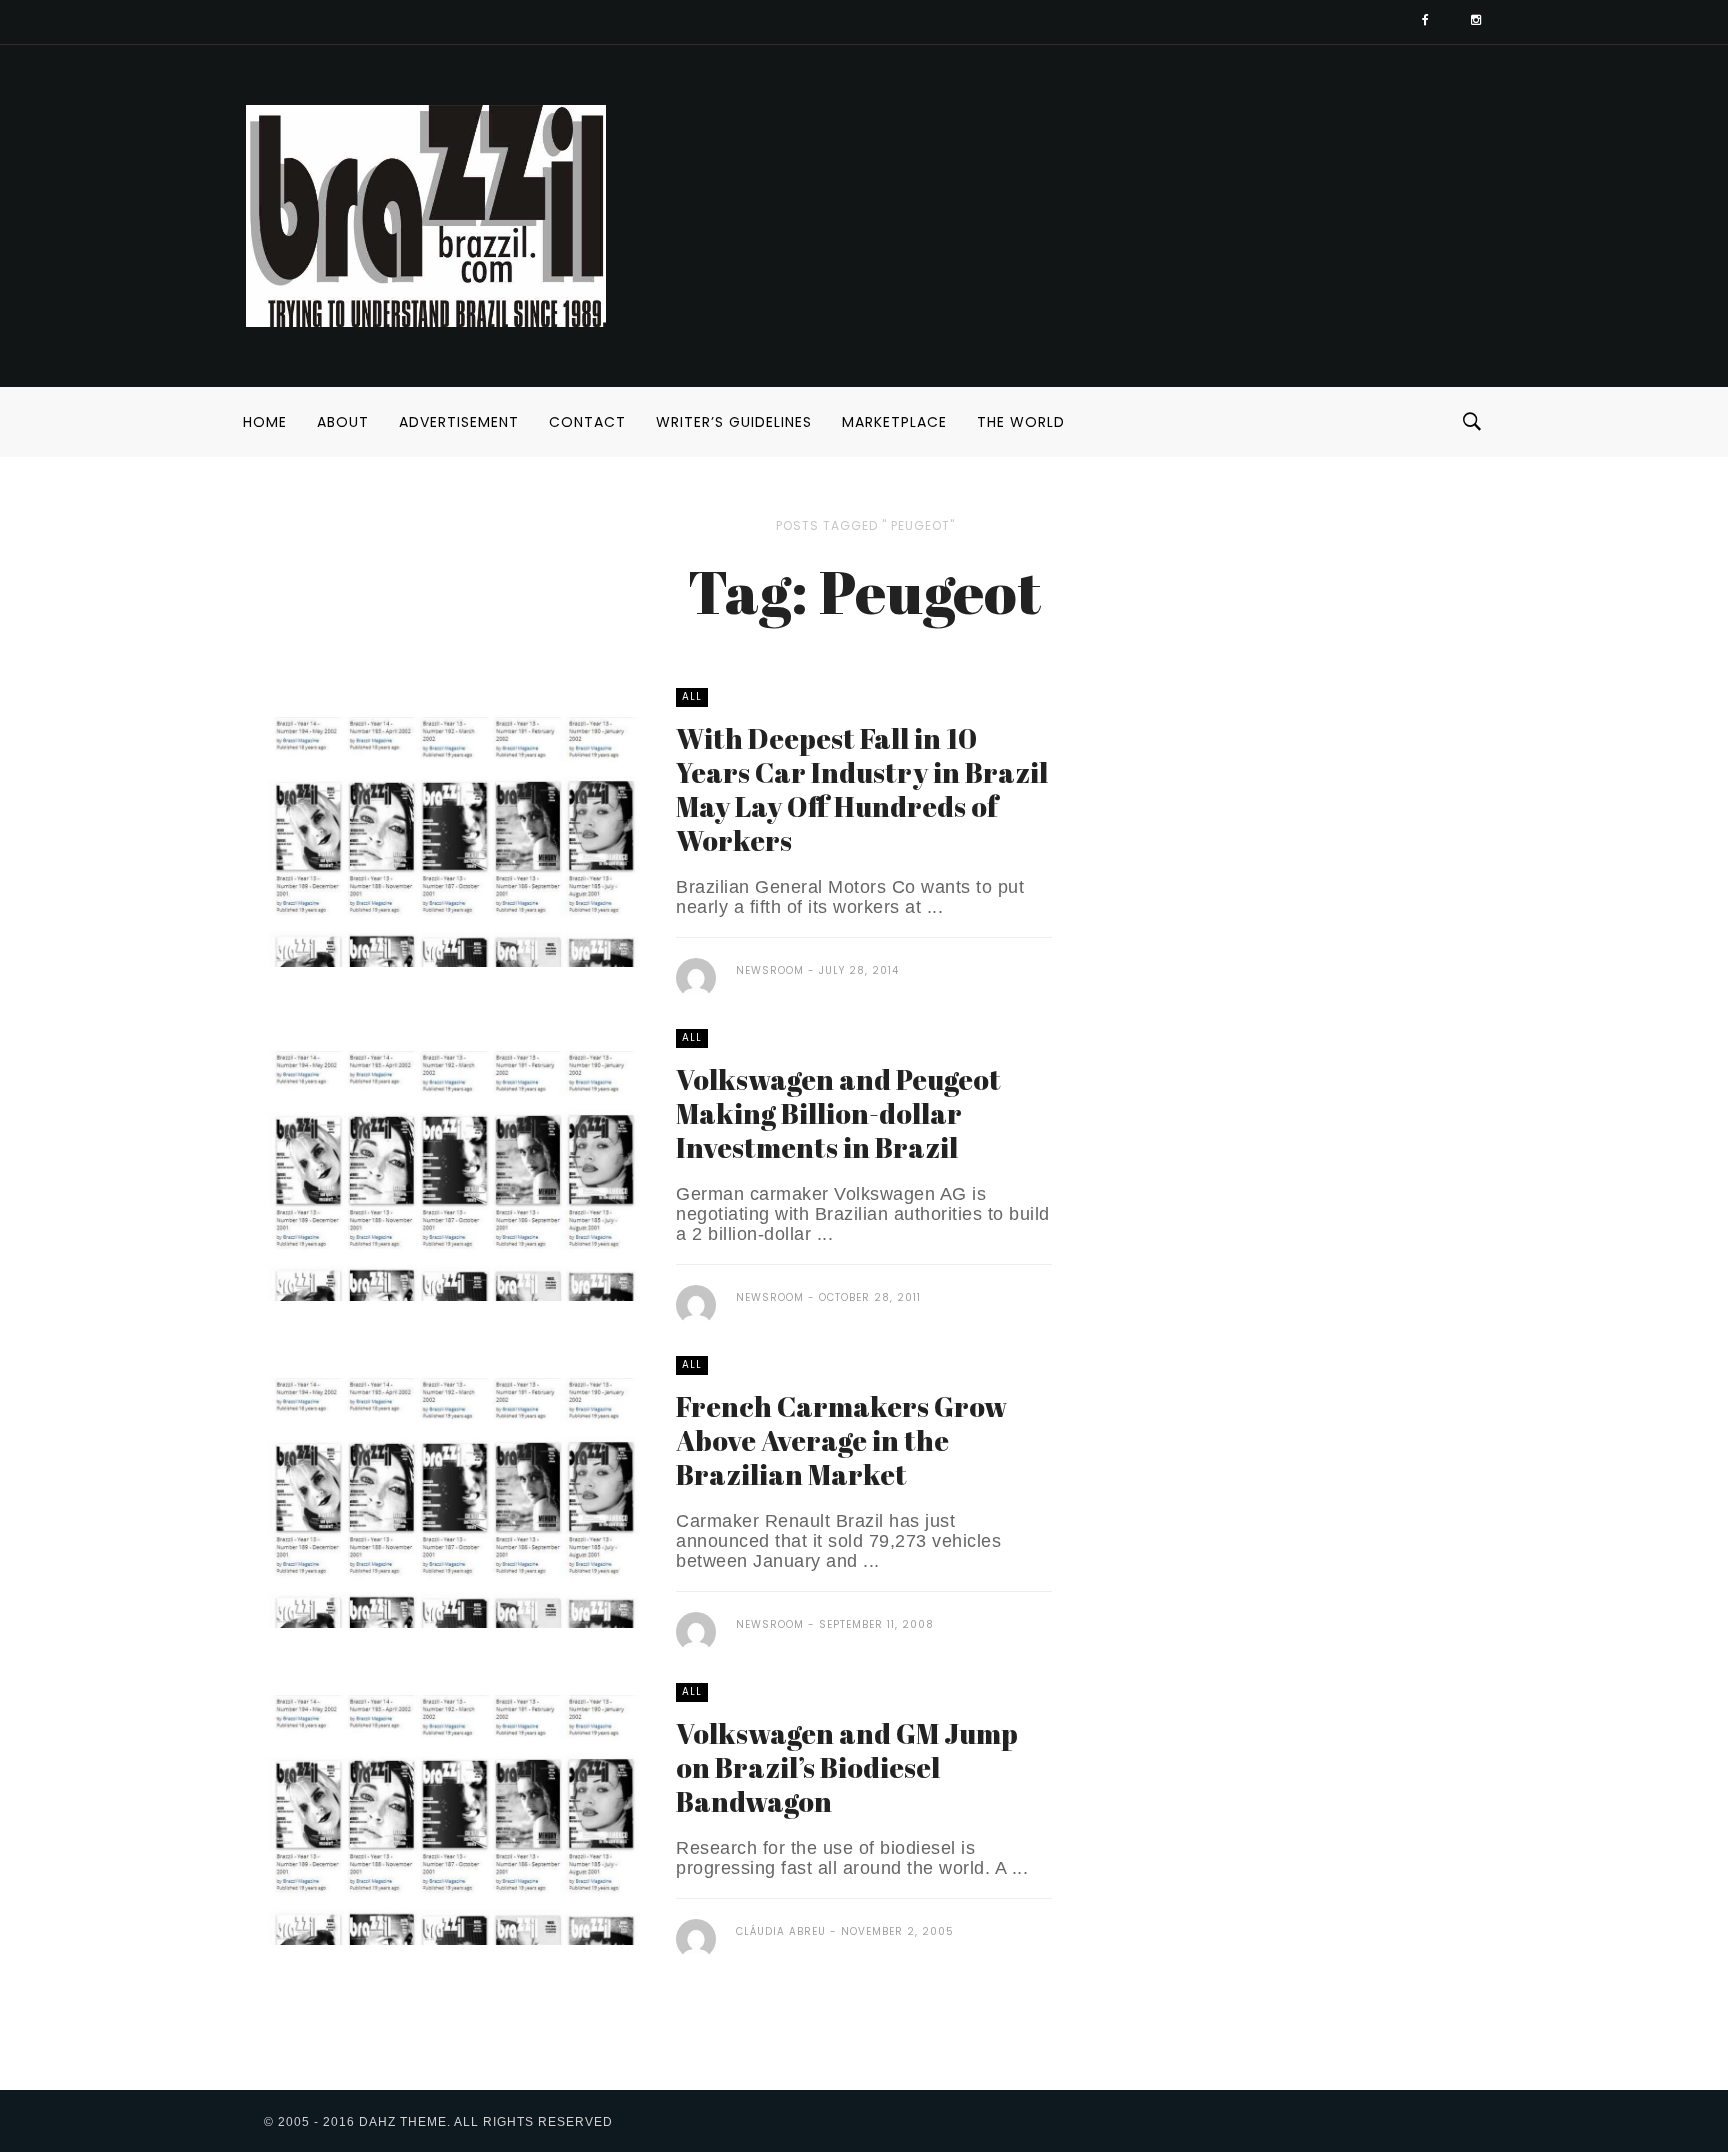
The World (1021, 422)
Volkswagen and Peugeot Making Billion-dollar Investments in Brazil (838, 1113)
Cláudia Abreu (781, 1931)
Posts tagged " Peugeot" (865, 525)
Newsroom (770, 970)
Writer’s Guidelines (734, 422)
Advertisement (459, 422)
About (343, 422)
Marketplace (894, 422)
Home (265, 422)
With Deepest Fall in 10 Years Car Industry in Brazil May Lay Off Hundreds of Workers (862, 789)
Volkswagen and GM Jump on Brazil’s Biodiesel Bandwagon (847, 1767)
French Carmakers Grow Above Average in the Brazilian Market (841, 1440)
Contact (587, 422)
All (692, 696)
